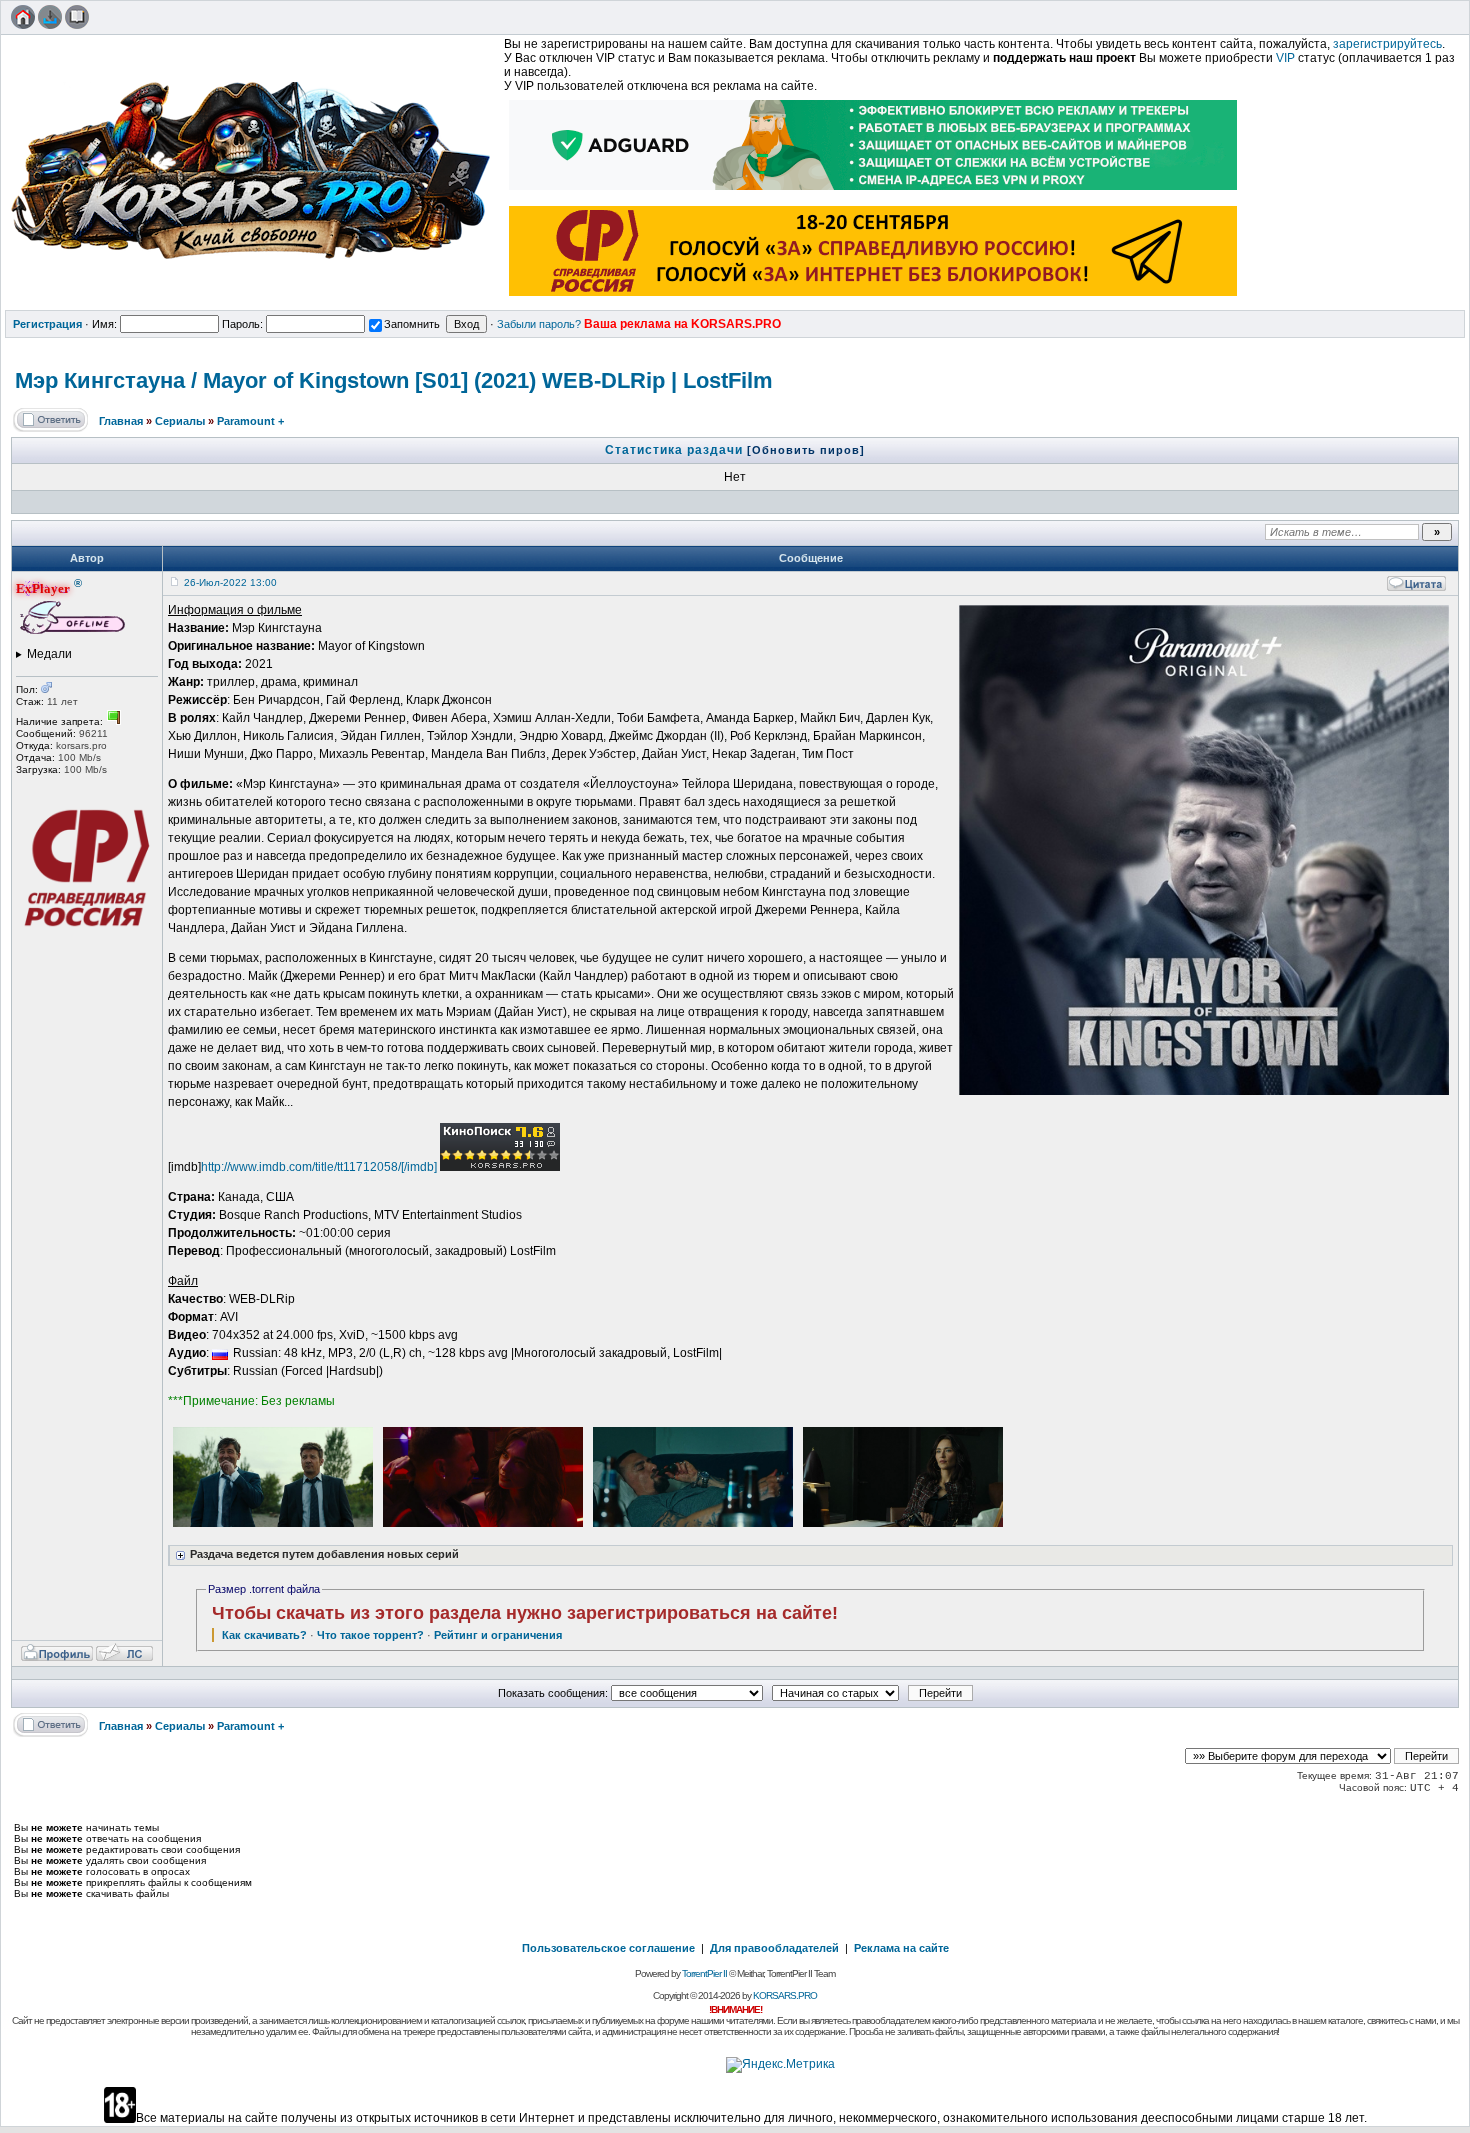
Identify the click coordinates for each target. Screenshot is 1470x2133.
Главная (121, 421)
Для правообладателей (774, 1948)
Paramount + (250, 421)
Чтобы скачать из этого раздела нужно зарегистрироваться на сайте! (525, 1613)
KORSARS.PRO (785, 1995)
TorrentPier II (704, 1973)
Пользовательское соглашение (608, 1948)
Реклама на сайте (901, 1948)
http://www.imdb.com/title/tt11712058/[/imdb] (319, 1167)
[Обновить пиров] (806, 450)
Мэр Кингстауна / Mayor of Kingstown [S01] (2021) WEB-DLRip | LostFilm (394, 380)
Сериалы (180, 421)
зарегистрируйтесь (1387, 44)
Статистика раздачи (676, 450)
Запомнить (412, 324)
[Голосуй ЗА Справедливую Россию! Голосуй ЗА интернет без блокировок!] (874, 298)
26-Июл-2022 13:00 (230, 582)
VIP (1285, 58)
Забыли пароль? (539, 324)
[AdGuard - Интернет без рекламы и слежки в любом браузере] (874, 192)
